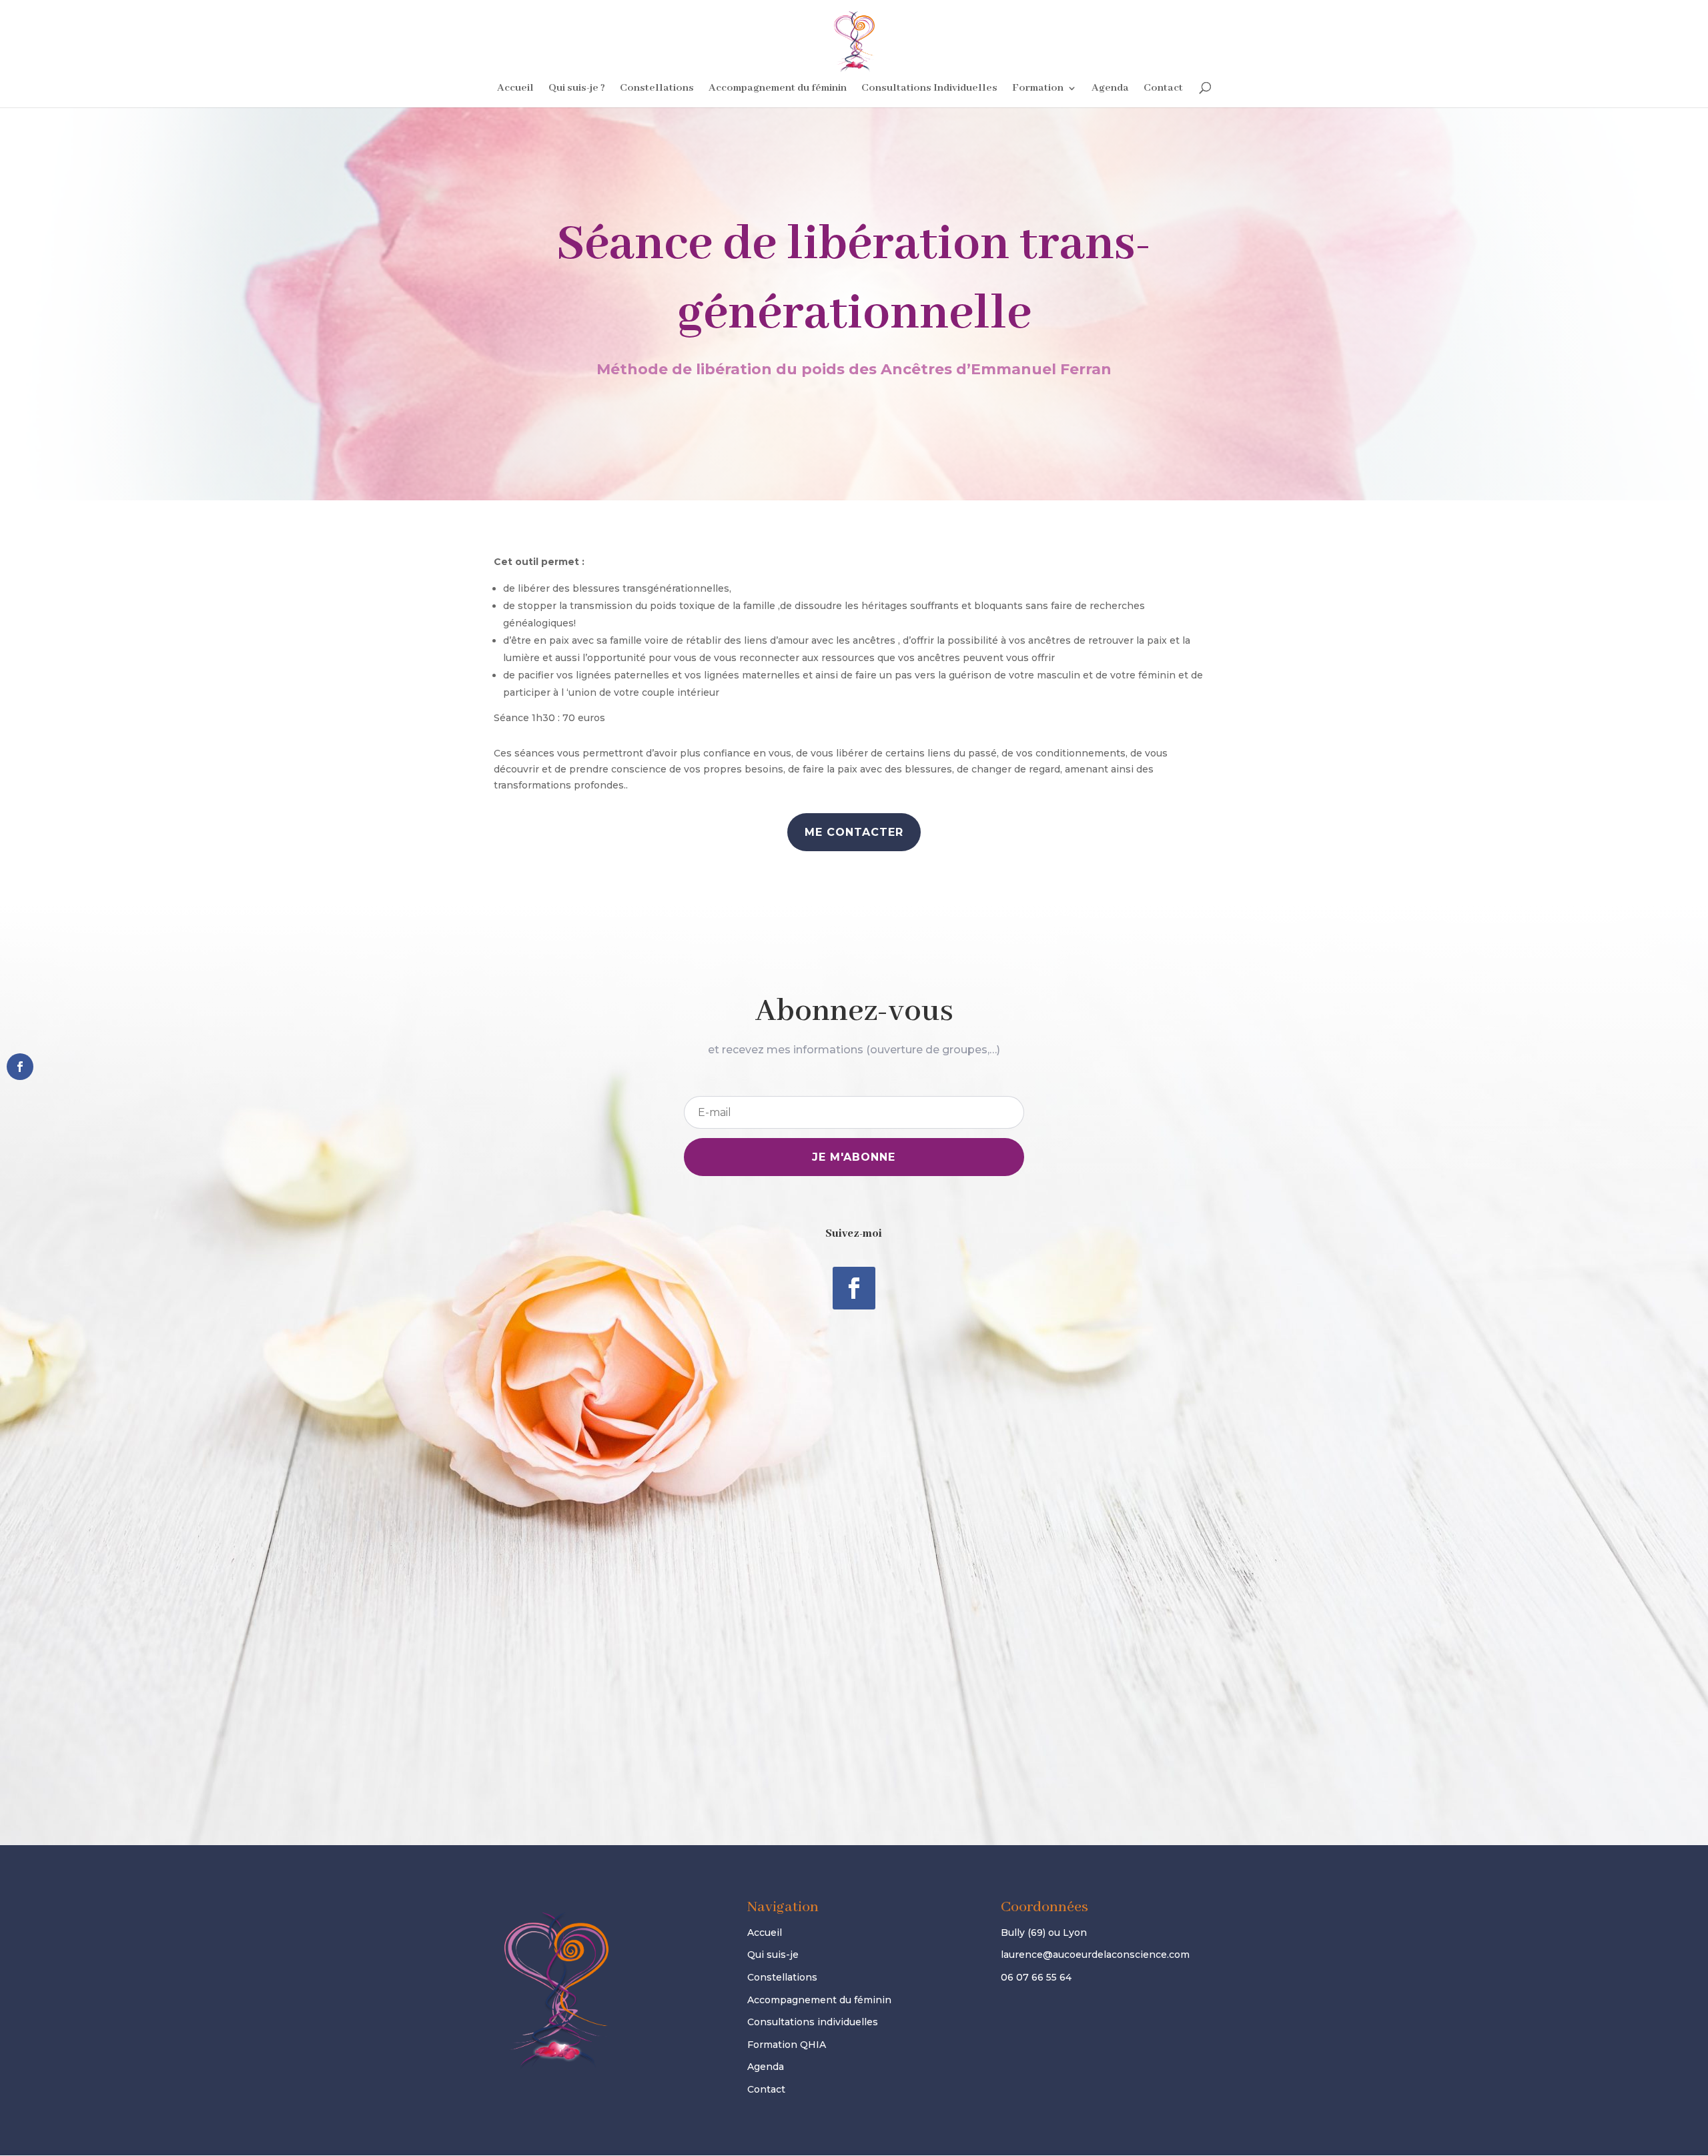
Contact (1163, 89)
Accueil (515, 89)
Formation (1038, 89)
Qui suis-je (773, 1955)
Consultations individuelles (813, 2022)
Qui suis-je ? (577, 89)
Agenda (1110, 89)
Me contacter (854, 832)
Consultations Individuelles (929, 89)
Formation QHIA (787, 2045)
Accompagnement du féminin (778, 89)
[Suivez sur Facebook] (854, 1288)
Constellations (657, 89)
